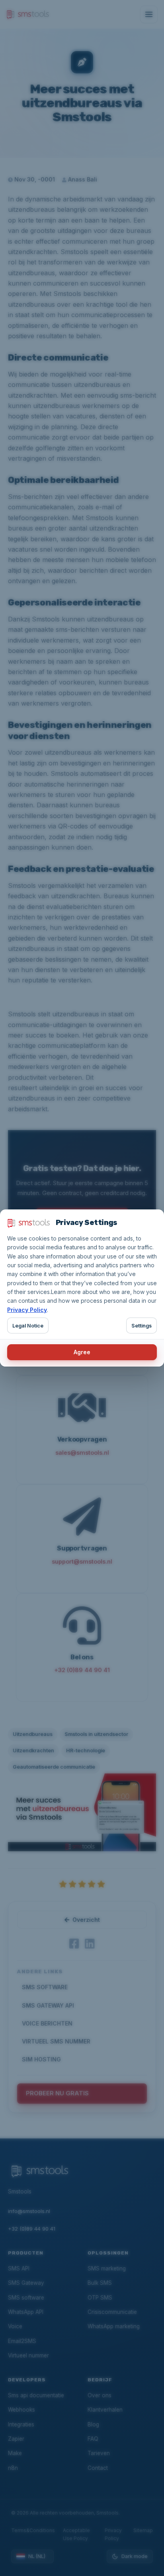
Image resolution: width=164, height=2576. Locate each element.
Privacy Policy (27, 1310)
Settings (142, 1326)
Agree (82, 1352)
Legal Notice (28, 1326)
